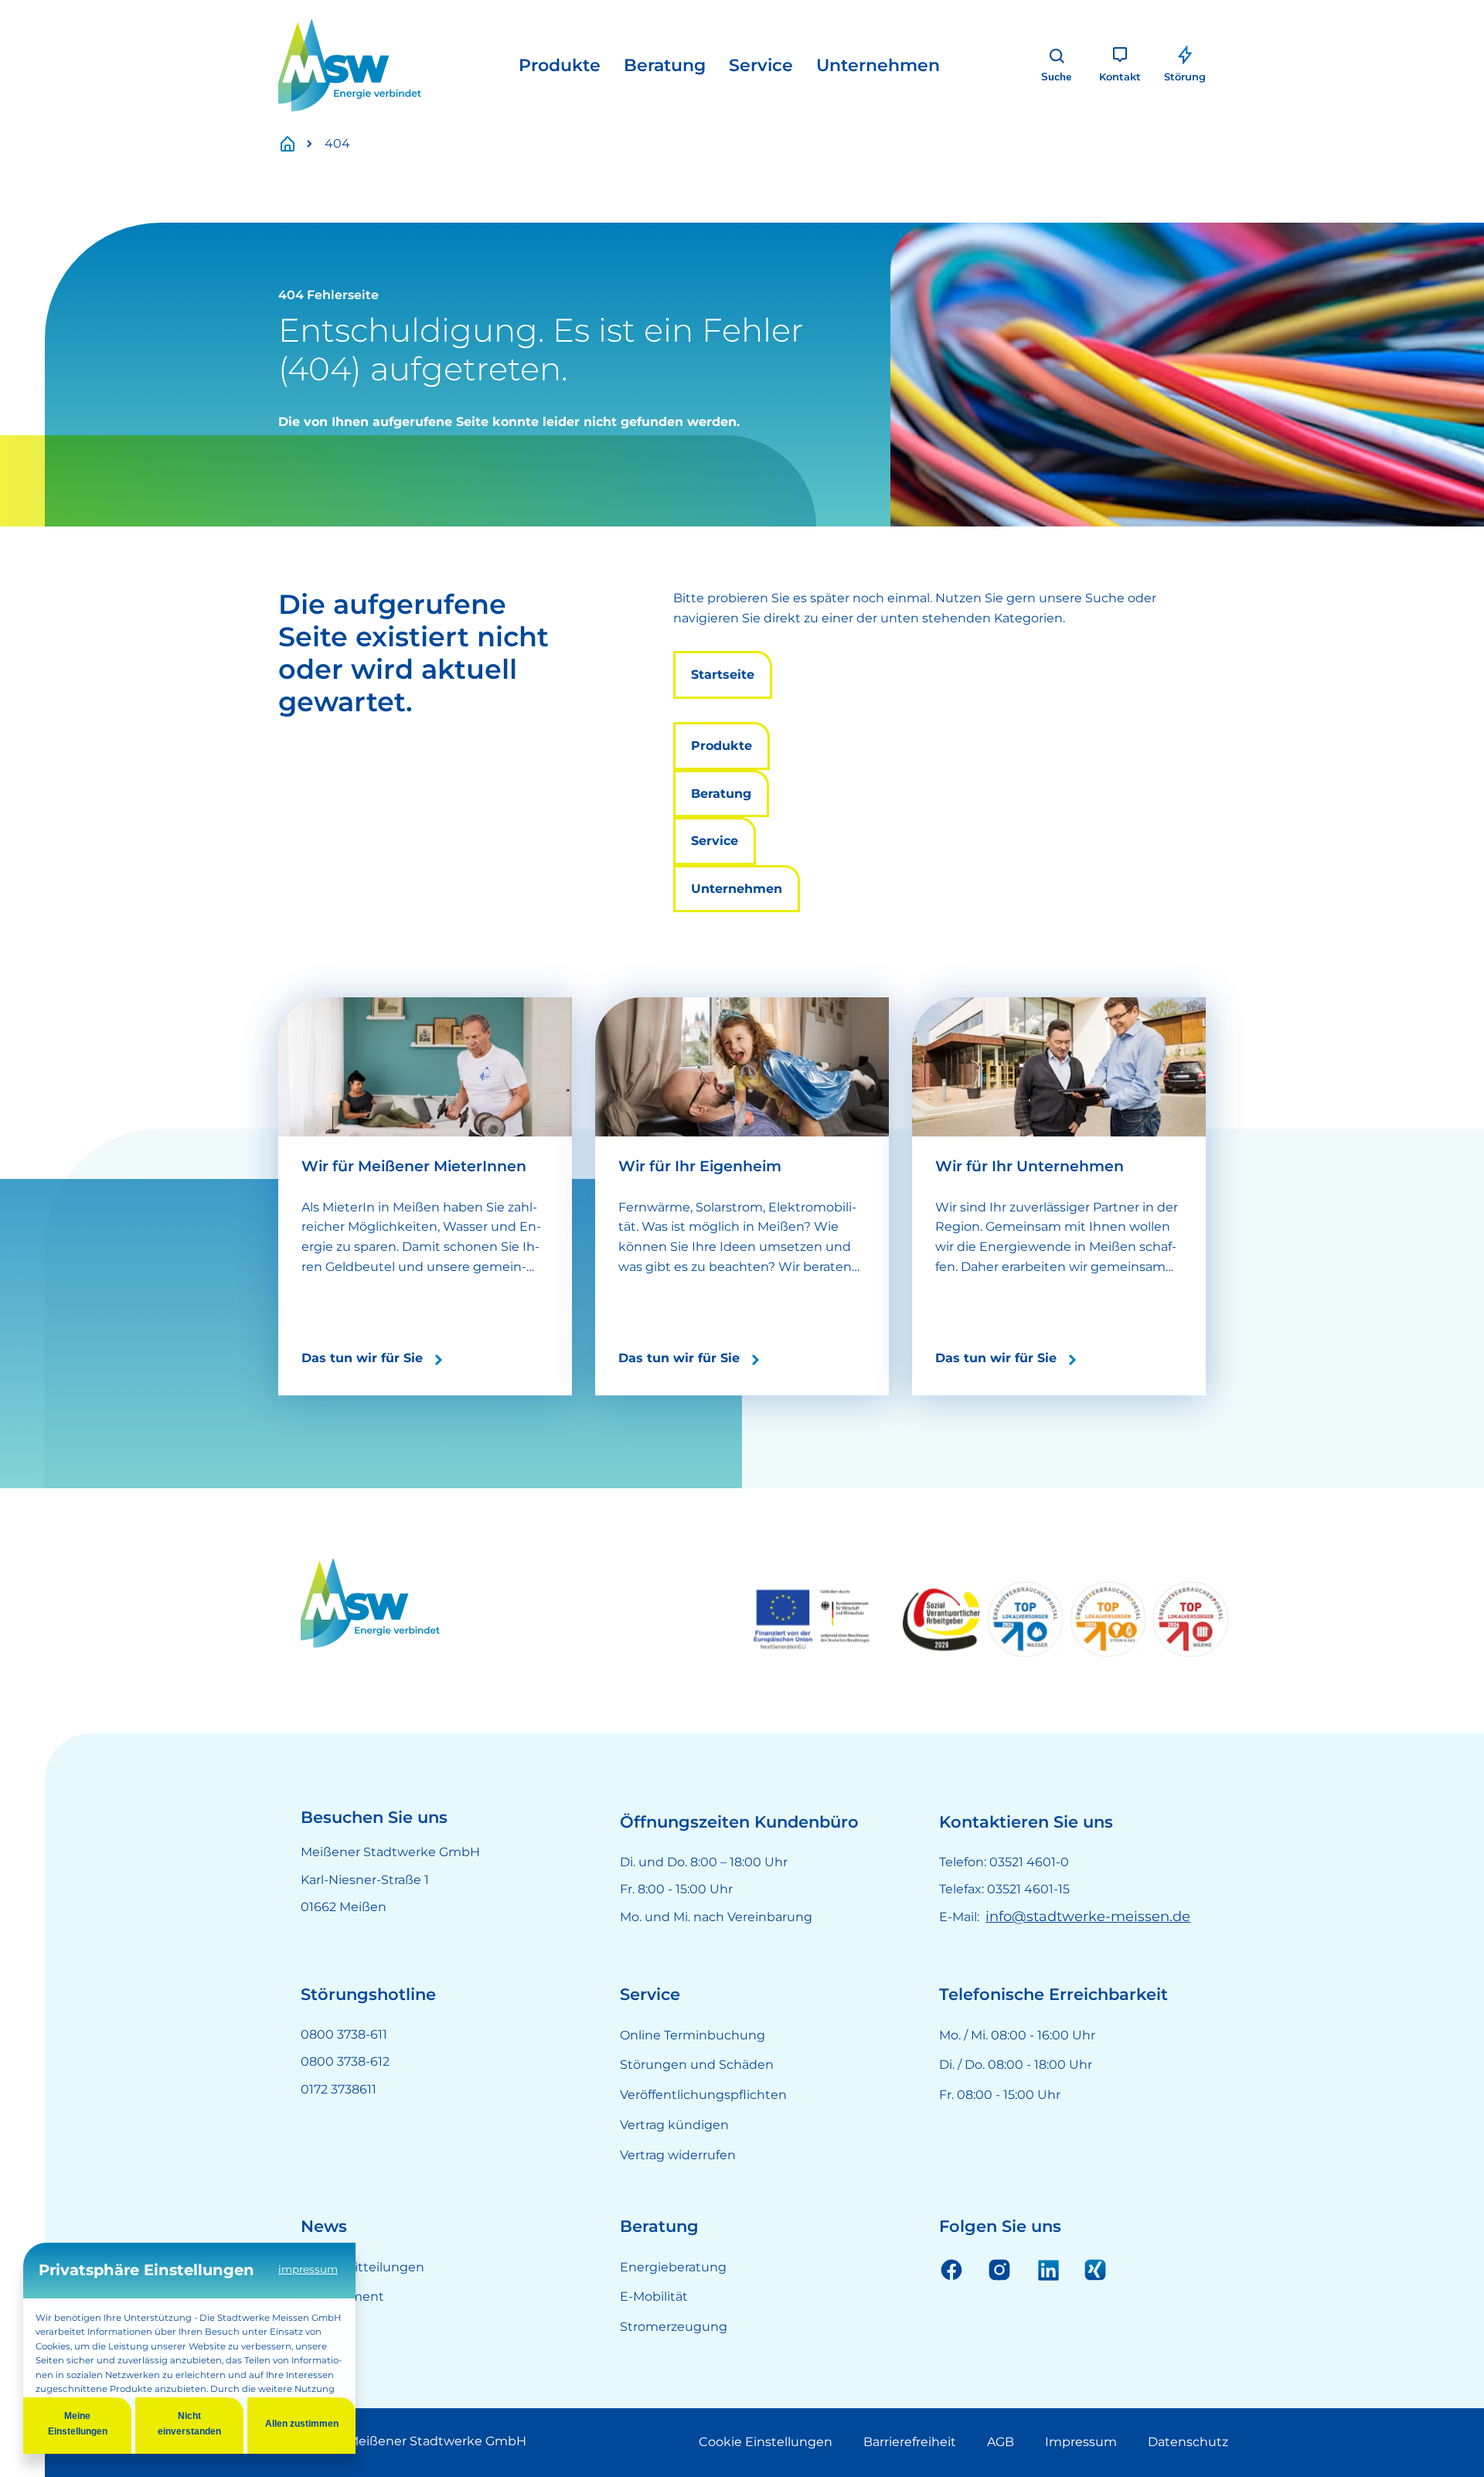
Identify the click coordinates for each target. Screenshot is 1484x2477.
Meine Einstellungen (78, 2424)
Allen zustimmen (302, 2424)
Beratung (665, 65)
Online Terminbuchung (693, 2035)
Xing (1095, 2269)
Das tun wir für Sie (362, 1358)
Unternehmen (878, 65)
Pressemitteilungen (362, 2267)
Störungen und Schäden (697, 2065)
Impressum (1081, 2442)
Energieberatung (673, 2267)
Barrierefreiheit (910, 2442)
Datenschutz (1188, 2442)
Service (761, 65)
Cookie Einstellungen (766, 2442)
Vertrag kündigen (674, 2125)
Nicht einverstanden (189, 2424)
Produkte (560, 65)
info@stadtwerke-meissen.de (1088, 1917)
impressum (308, 2269)
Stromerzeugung (674, 2327)
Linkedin (1047, 2269)
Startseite (296, 144)
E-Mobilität (654, 2296)
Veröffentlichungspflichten (703, 2095)
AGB (1001, 2442)
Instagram (999, 2269)
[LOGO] (350, 65)
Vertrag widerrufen (678, 2155)
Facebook (951, 2269)
